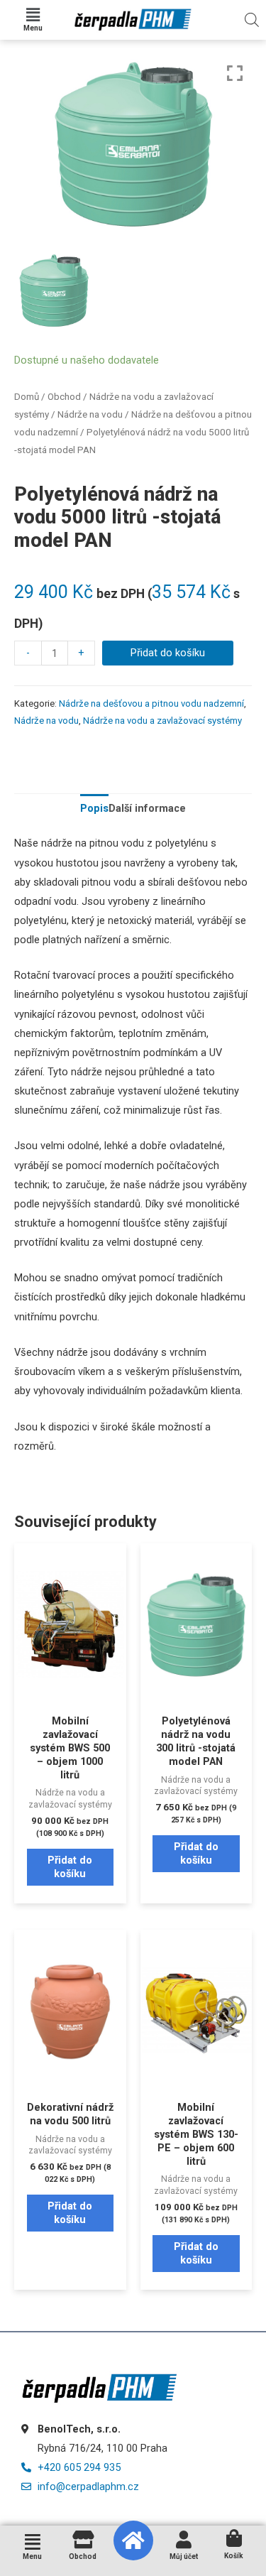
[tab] (94, 809)
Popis (94, 808)
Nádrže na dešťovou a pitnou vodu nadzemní (151, 703)
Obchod (64, 397)
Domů (27, 397)
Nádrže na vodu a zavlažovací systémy (162, 721)
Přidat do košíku (168, 653)
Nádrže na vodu (90, 414)
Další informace (147, 808)
